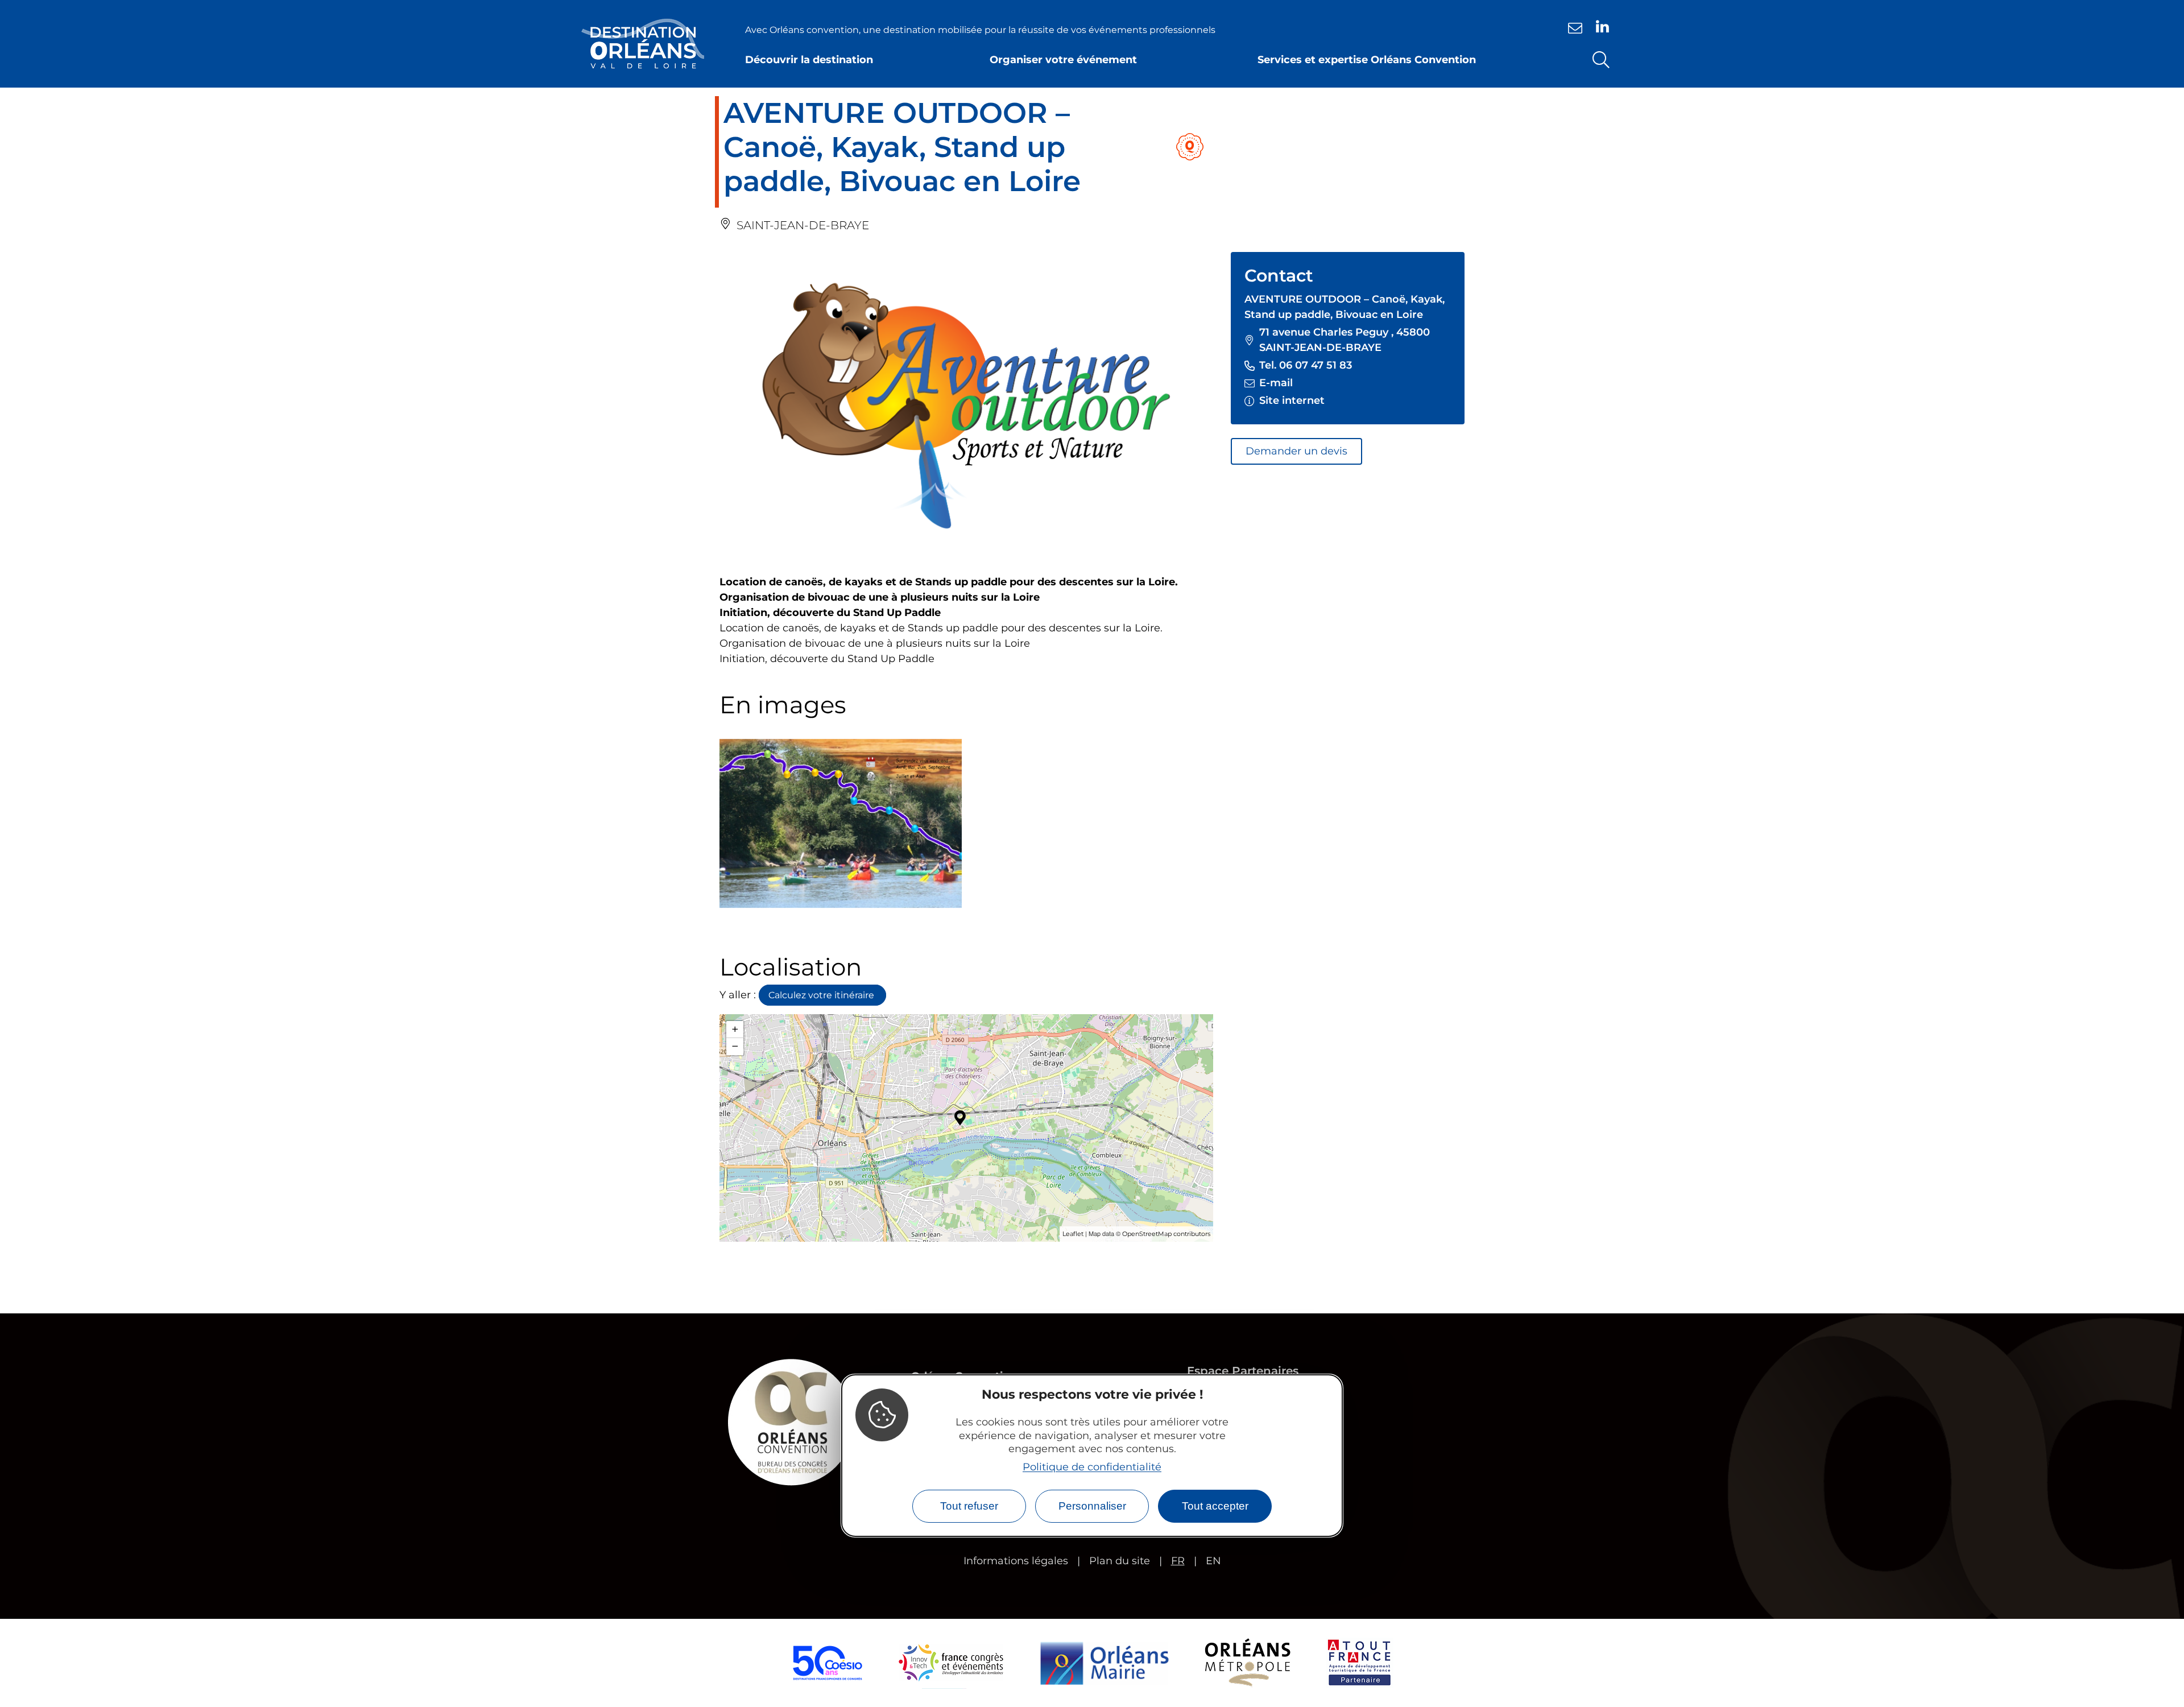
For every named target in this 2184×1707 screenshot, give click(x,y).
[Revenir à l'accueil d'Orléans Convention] (643, 44)
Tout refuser (969, 1506)
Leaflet (1073, 1234)
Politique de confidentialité (1092, 1467)
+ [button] (735, 1029)
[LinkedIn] (1602, 26)
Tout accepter (1215, 1506)
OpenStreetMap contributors (1166, 1234)
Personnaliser (1092, 1506)
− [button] (735, 1046)
